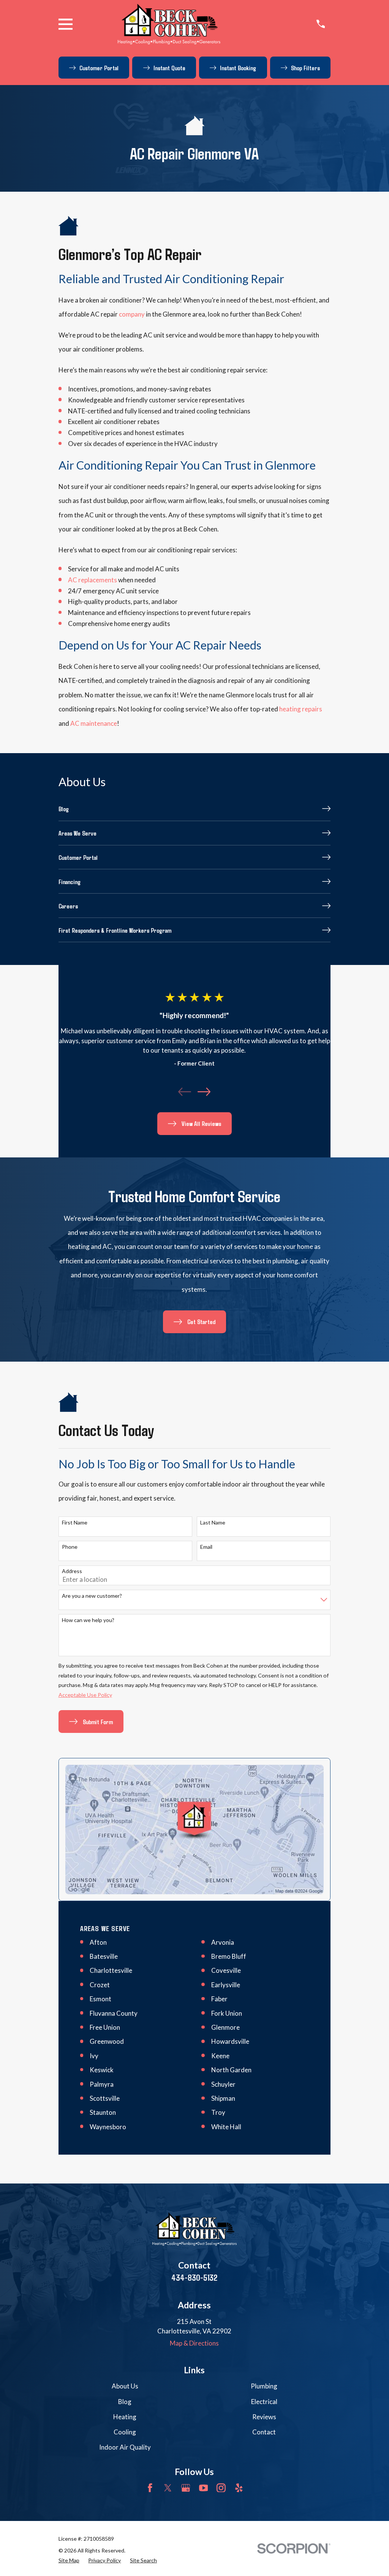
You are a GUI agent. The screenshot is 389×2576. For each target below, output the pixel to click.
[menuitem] (195, 809)
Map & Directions (194, 2343)
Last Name (213, 1523)
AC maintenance (94, 723)
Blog (125, 2402)
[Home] (169, 24)
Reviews (264, 2417)
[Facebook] (150, 2488)
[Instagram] (221, 2488)
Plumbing (264, 2386)
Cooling (125, 2432)
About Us (125, 2386)
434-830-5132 (194, 2277)
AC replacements (93, 580)
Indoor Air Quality (125, 2447)
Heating (125, 2417)
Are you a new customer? (92, 1596)
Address (72, 1571)
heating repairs (301, 709)
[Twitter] (168, 2488)
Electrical (264, 2402)
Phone (70, 1547)
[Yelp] (239, 2488)
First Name (75, 1523)
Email (206, 1547)
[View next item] (204, 1092)
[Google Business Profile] (186, 2488)
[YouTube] (204, 2488)
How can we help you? (88, 1620)
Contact (264, 2432)
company (132, 314)
